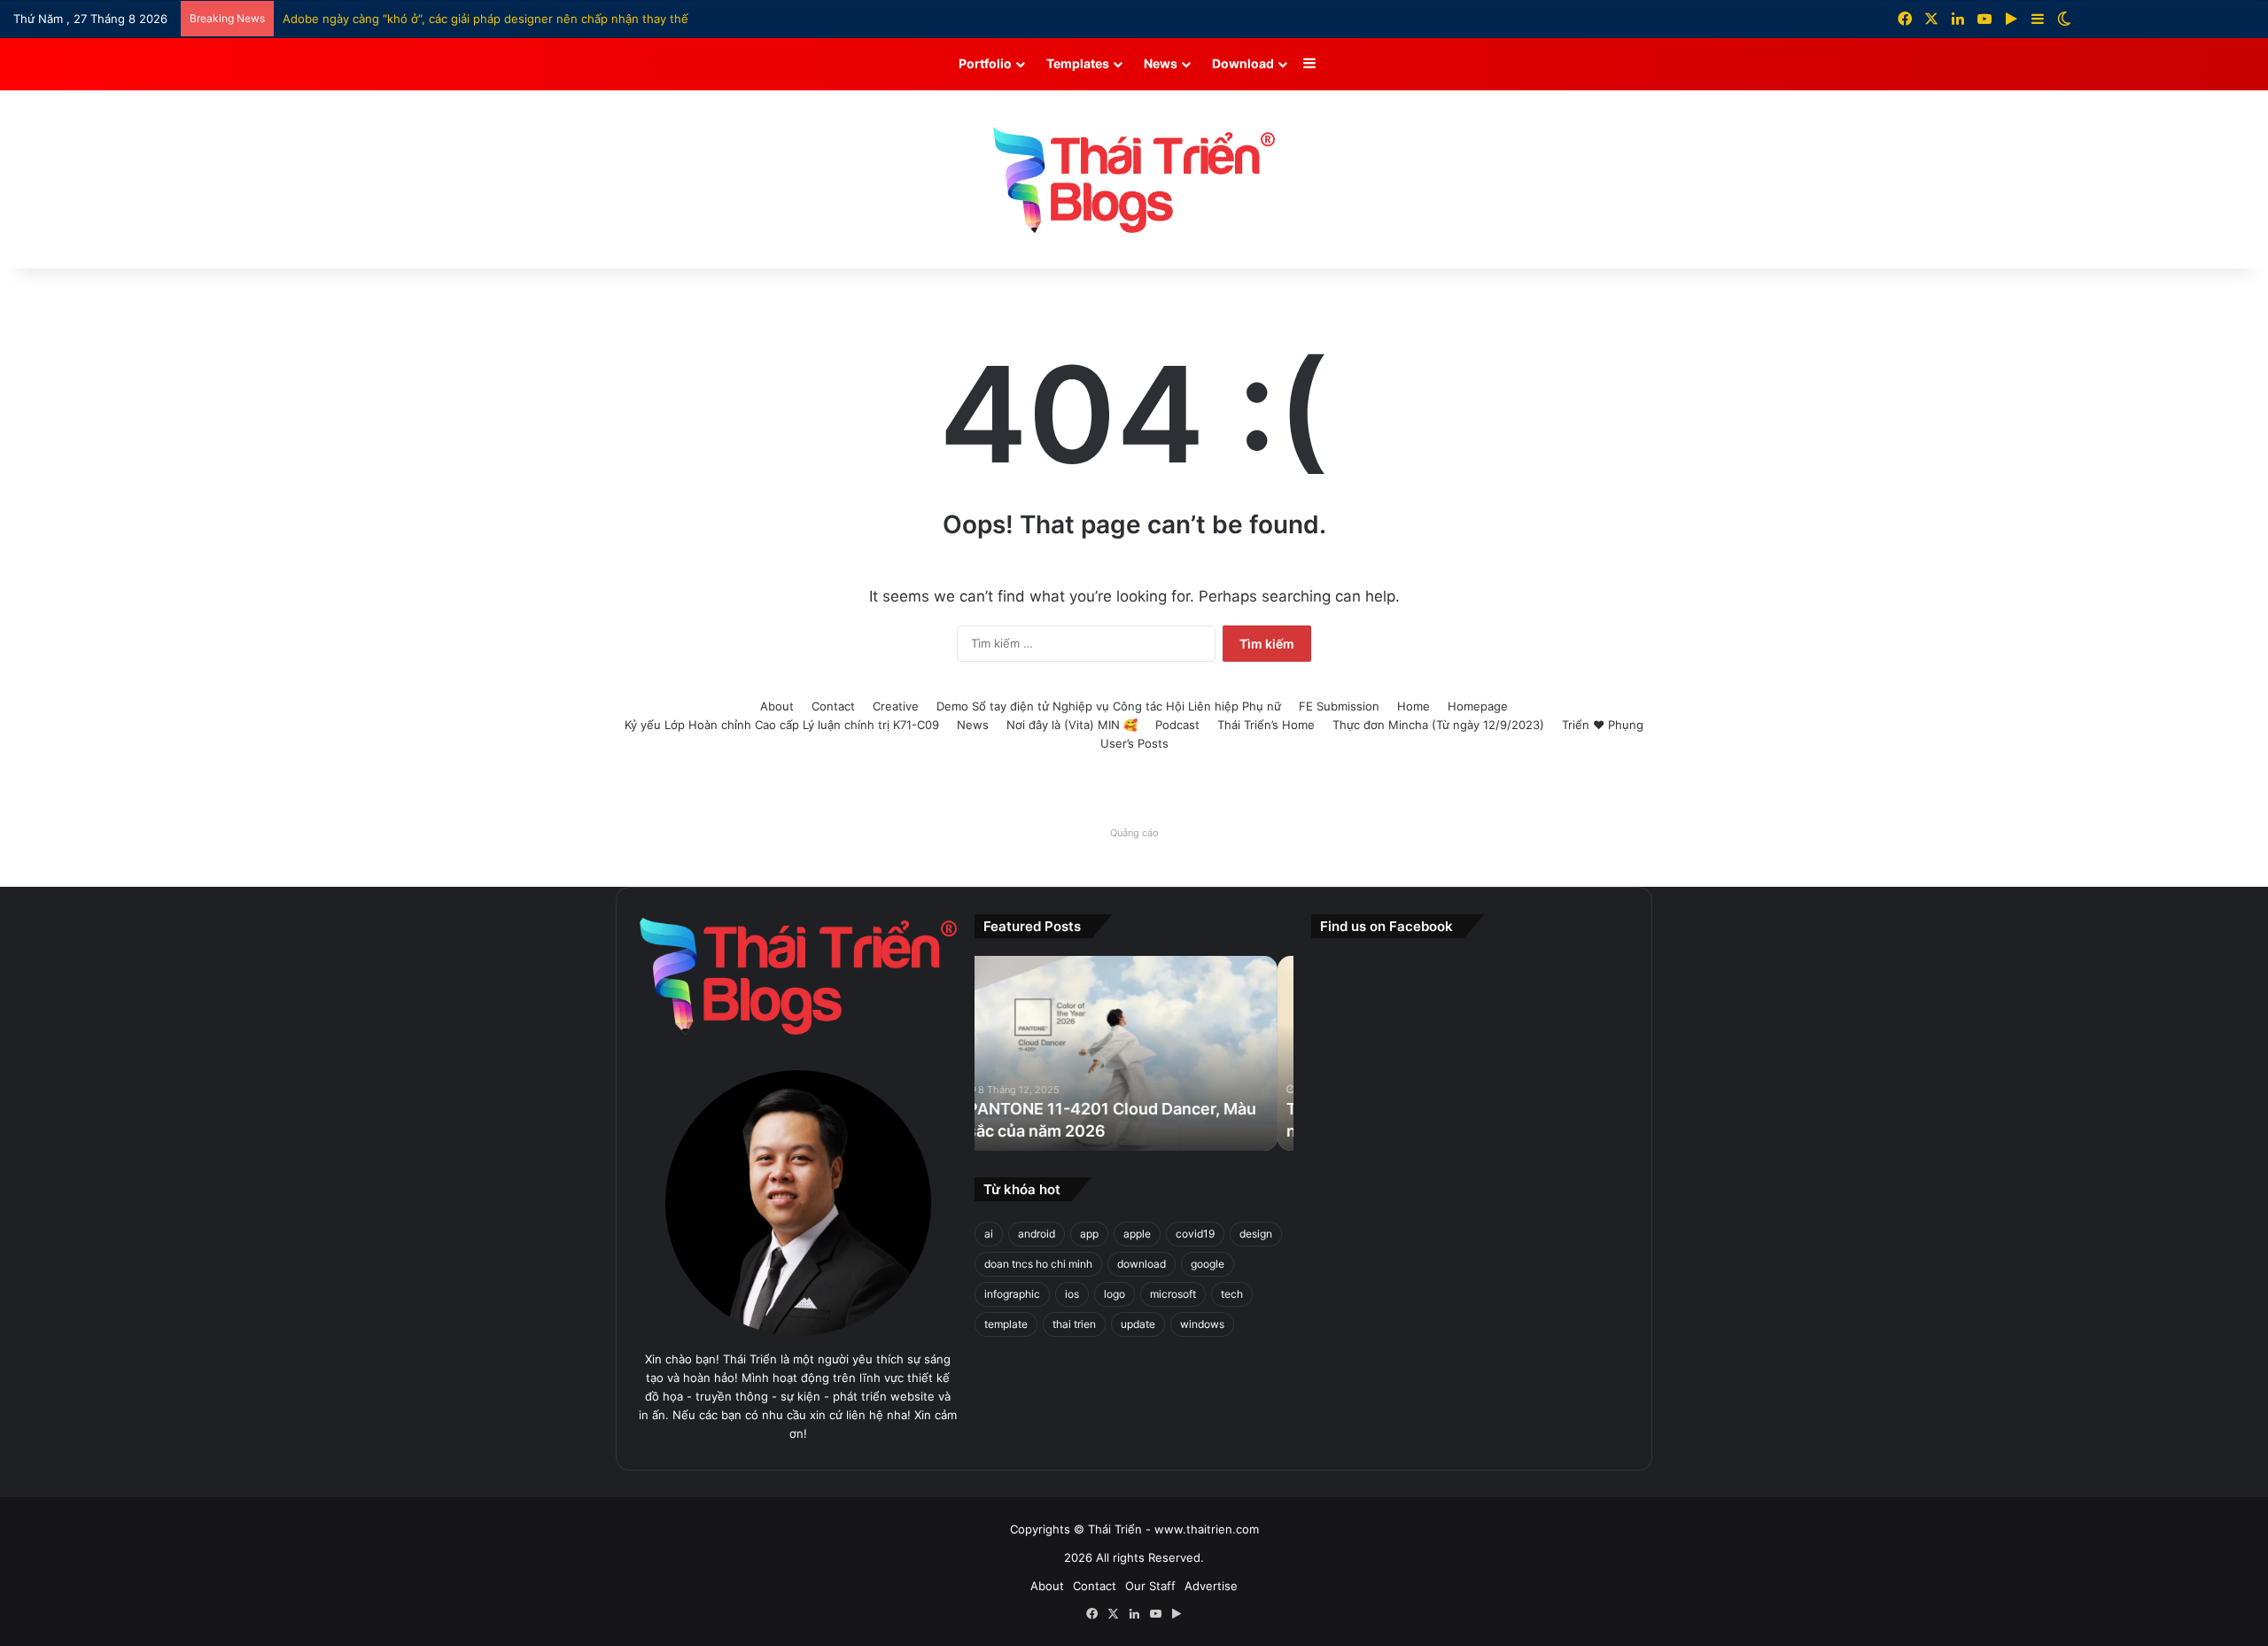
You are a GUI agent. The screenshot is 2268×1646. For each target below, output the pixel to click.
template (1006, 1324)
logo (1115, 1294)
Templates (1078, 63)
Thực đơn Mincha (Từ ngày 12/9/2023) (1438, 725)
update (1138, 1324)
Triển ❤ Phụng (1603, 725)
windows (1202, 1324)
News (1161, 63)
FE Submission (1339, 706)
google (1208, 1264)
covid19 (1195, 1234)
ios (1072, 1294)
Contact (833, 706)
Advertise (1211, 1586)
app (1089, 1234)
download (1142, 1264)
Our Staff (1150, 1586)
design (1256, 1234)
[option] (1134, 1053)
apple (1137, 1234)
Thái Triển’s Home (1266, 725)
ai (989, 1234)
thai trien (1074, 1324)
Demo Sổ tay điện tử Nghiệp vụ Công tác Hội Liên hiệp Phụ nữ (1109, 706)
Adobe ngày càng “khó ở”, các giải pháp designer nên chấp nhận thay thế (485, 19)
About (777, 706)
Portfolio (985, 63)
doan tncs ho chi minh (1038, 1264)
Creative (896, 706)
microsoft (1173, 1294)
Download (1243, 63)
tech (1232, 1294)
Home (1414, 706)
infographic (1012, 1294)
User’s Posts (1134, 743)
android (1037, 1234)
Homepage (1478, 706)
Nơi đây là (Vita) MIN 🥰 (1072, 725)
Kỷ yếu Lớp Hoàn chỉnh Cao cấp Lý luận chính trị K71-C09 (782, 725)
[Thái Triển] (1134, 180)
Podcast (1177, 725)
